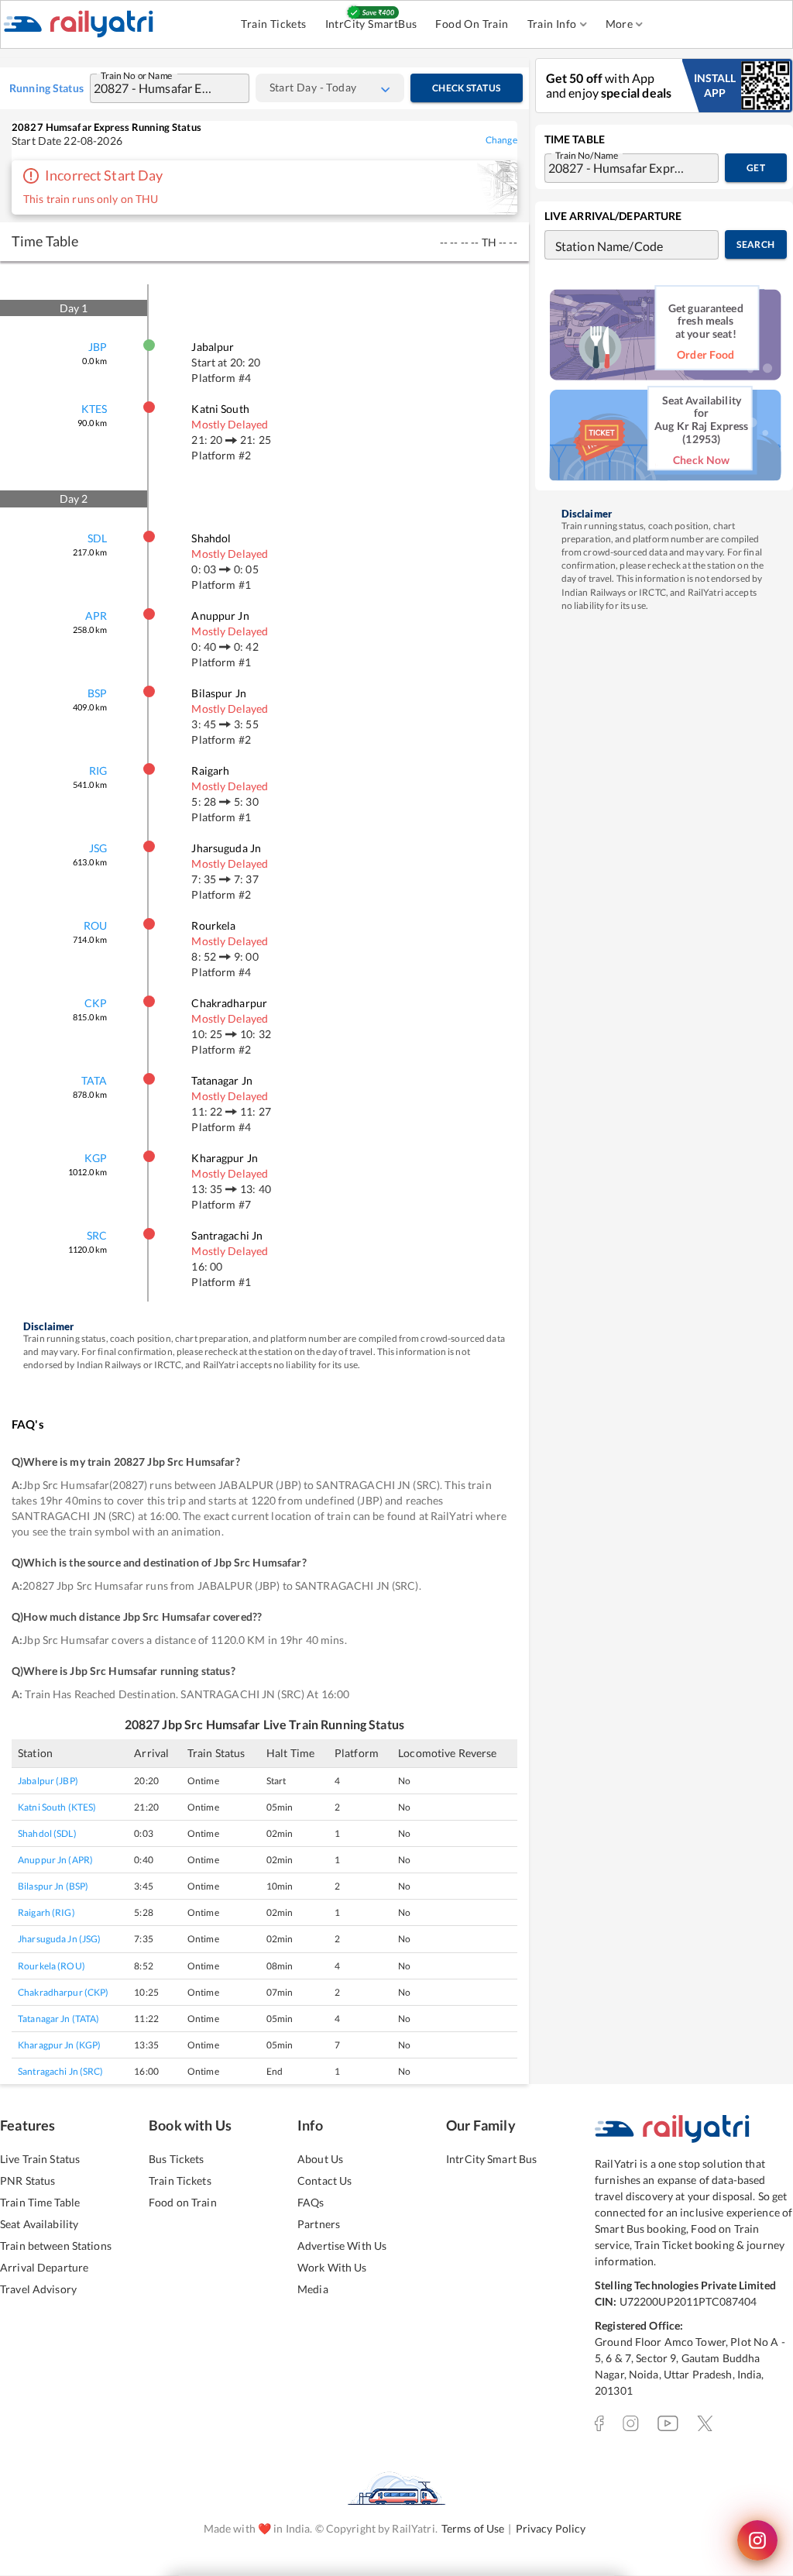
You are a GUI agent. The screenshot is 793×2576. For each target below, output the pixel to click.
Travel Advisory (38, 2289)
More (620, 24)
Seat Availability (39, 2224)
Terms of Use (473, 2528)
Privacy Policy (551, 2528)
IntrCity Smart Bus (491, 2159)
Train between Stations (56, 2246)
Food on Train (183, 2202)
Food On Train (472, 24)
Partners (319, 2224)
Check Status (466, 88)
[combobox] (154, 88)
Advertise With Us (342, 2246)
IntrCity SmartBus (371, 24)
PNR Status (27, 2180)
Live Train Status (40, 2159)
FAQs (311, 2202)
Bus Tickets (176, 2159)
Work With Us (332, 2267)
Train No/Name (587, 154)
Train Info (552, 24)
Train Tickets (273, 24)
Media (313, 2289)
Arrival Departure (44, 2267)
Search (755, 244)
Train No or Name (137, 74)
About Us (320, 2159)
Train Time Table (40, 2202)
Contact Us (324, 2180)
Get (756, 168)
